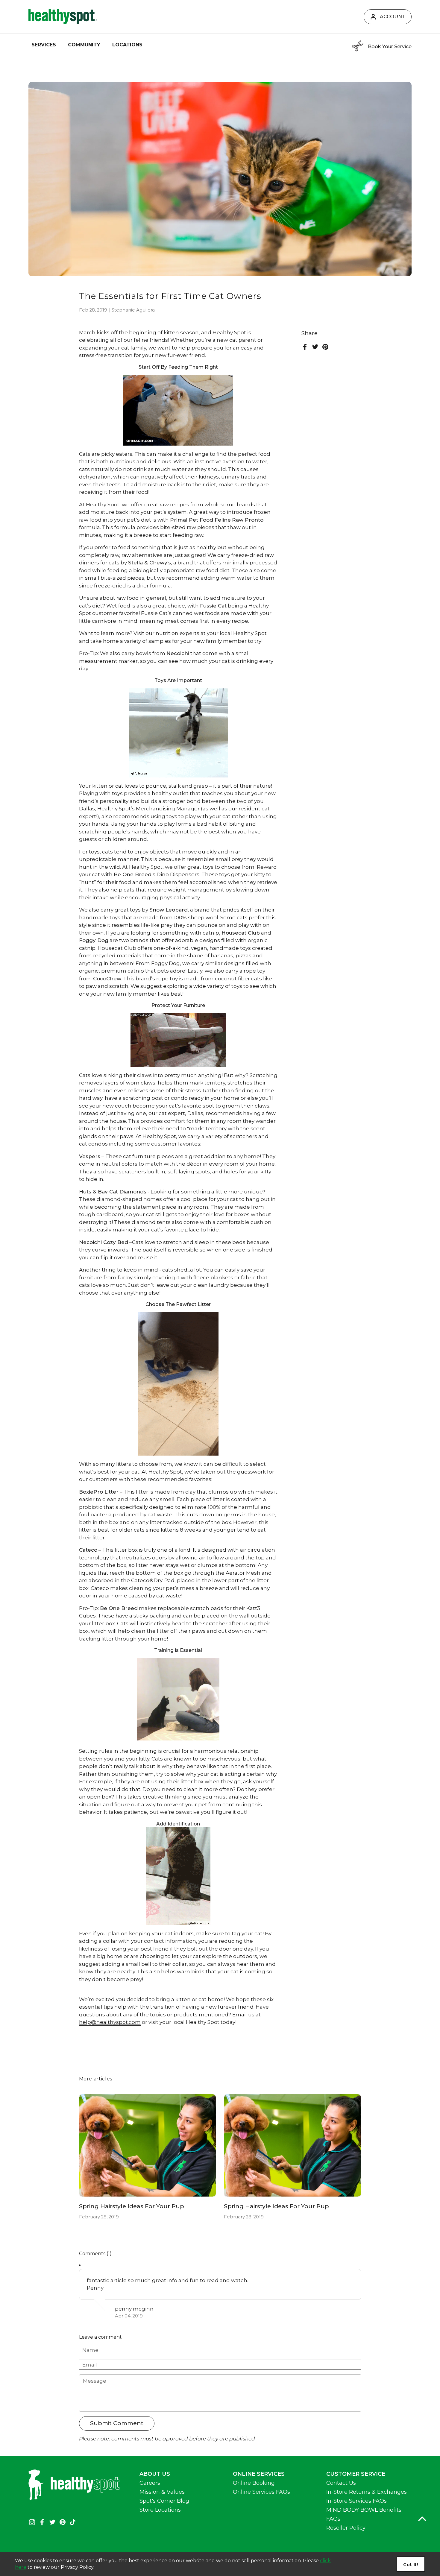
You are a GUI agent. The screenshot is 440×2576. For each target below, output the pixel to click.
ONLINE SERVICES (259, 2474)
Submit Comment (117, 2423)
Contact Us (341, 2483)
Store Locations (160, 2510)
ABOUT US (155, 2474)
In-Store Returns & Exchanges (367, 2492)
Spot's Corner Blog (164, 2501)
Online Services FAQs (261, 2492)
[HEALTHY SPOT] (63, 17)
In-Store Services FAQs (356, 2501)
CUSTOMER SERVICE (356, 2474)
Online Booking (254, 2483)
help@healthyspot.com (110, 2022)
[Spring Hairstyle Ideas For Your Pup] (148, 2145)
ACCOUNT (393, 17)
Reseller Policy (346, 2528)
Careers (150, 2483)
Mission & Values (162, 2492)
